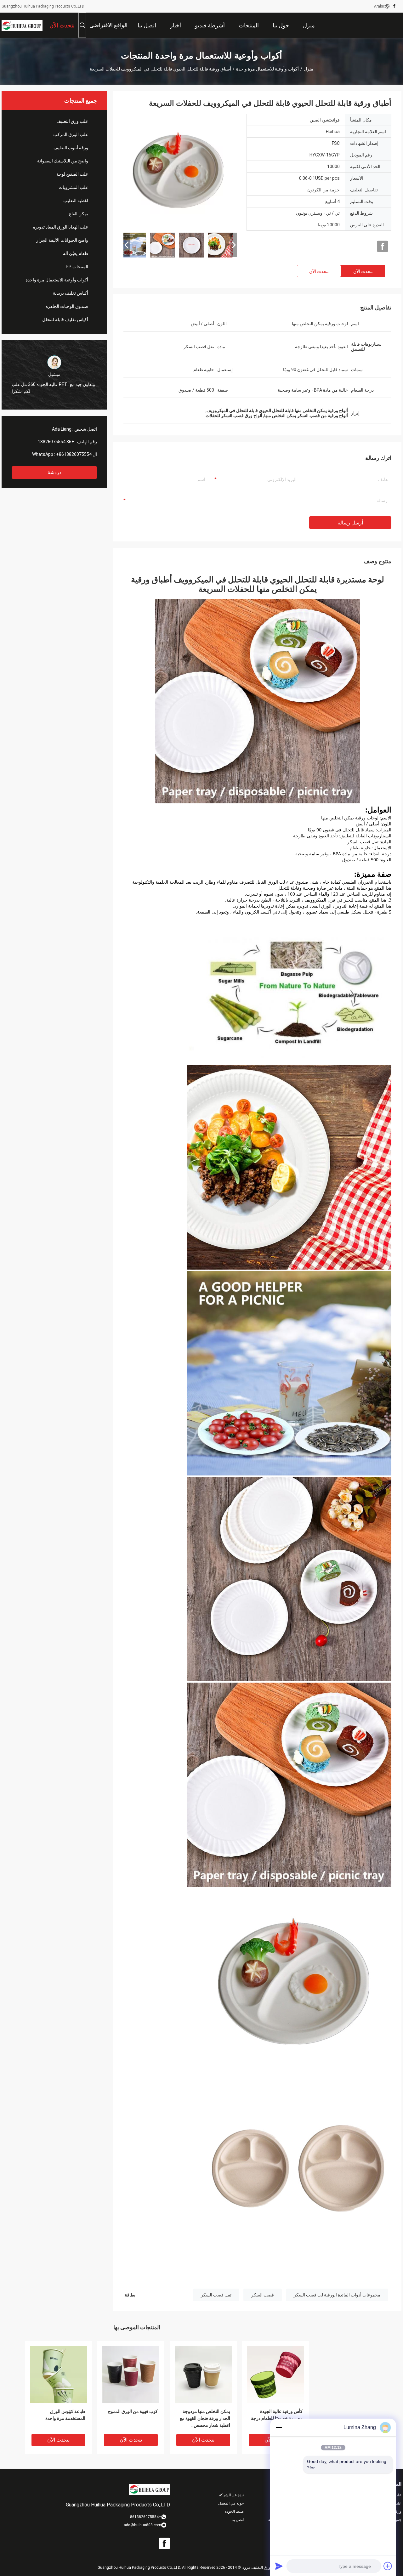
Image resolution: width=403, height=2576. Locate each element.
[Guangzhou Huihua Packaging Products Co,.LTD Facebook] (394, 6)
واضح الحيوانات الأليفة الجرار (62, 240)
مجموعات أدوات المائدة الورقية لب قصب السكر (337, 2295)
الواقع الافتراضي (108, 25)
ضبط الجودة (234, 2511)
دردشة (54, 472)
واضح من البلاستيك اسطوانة (63, 161)
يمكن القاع (79, 214)
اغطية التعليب (76, 201)
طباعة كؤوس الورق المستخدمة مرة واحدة (65, 2415)
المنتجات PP (77, 267)
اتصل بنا (238, 2520)
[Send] (279, 2566)
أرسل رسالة (350, 523)
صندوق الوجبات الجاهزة (67, 306)
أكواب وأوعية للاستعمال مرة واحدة (267, 69)
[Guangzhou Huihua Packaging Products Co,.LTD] (22, 25)
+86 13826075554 (56, 442)
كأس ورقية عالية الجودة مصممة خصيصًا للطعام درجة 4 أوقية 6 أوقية (277, 2418)
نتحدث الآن (363, 271)
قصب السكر (263, 2295)
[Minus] (279, 2427)
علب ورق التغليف (72, 121)
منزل (309, 69)
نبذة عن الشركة (231, 2495)
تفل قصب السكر (216, 2295)
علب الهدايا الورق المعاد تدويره (61, 227)
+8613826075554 (74, 454)
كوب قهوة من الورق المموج (133, 2411)
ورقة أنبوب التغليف (71, 148)
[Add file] (388, 2566)
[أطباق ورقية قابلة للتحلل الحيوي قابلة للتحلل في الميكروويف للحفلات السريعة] (180, 171)
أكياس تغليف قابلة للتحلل (65, 320)
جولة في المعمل (231, 2503)
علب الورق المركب (71, 134)
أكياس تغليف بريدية (71, 293)
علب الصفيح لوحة (72, 174)
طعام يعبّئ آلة (76, 253)
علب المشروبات (73, 187)
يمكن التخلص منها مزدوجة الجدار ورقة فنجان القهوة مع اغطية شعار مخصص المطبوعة (205, 2419)
